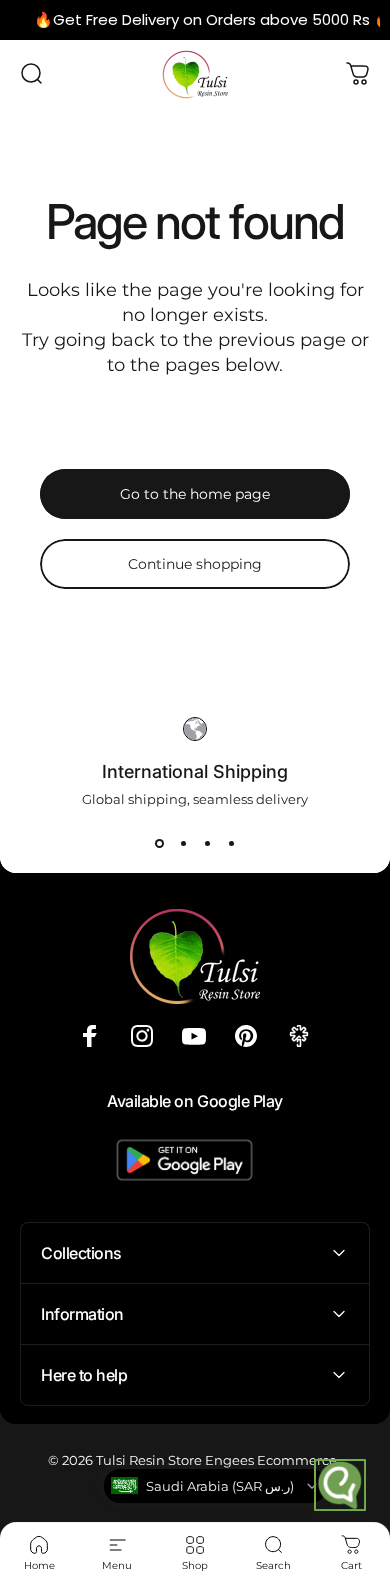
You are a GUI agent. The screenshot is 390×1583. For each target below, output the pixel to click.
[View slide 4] (231, 843)
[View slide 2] (183, 843)
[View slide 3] (207, 843)
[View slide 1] (159, 843)
